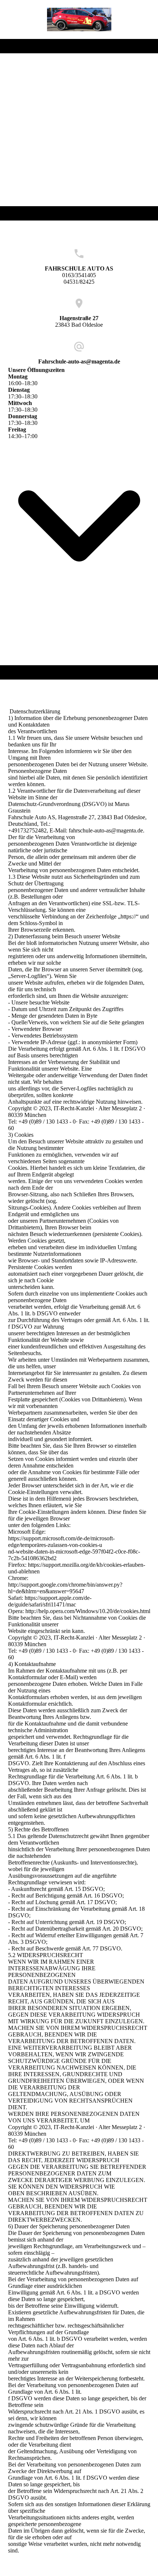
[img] (79, 19)
